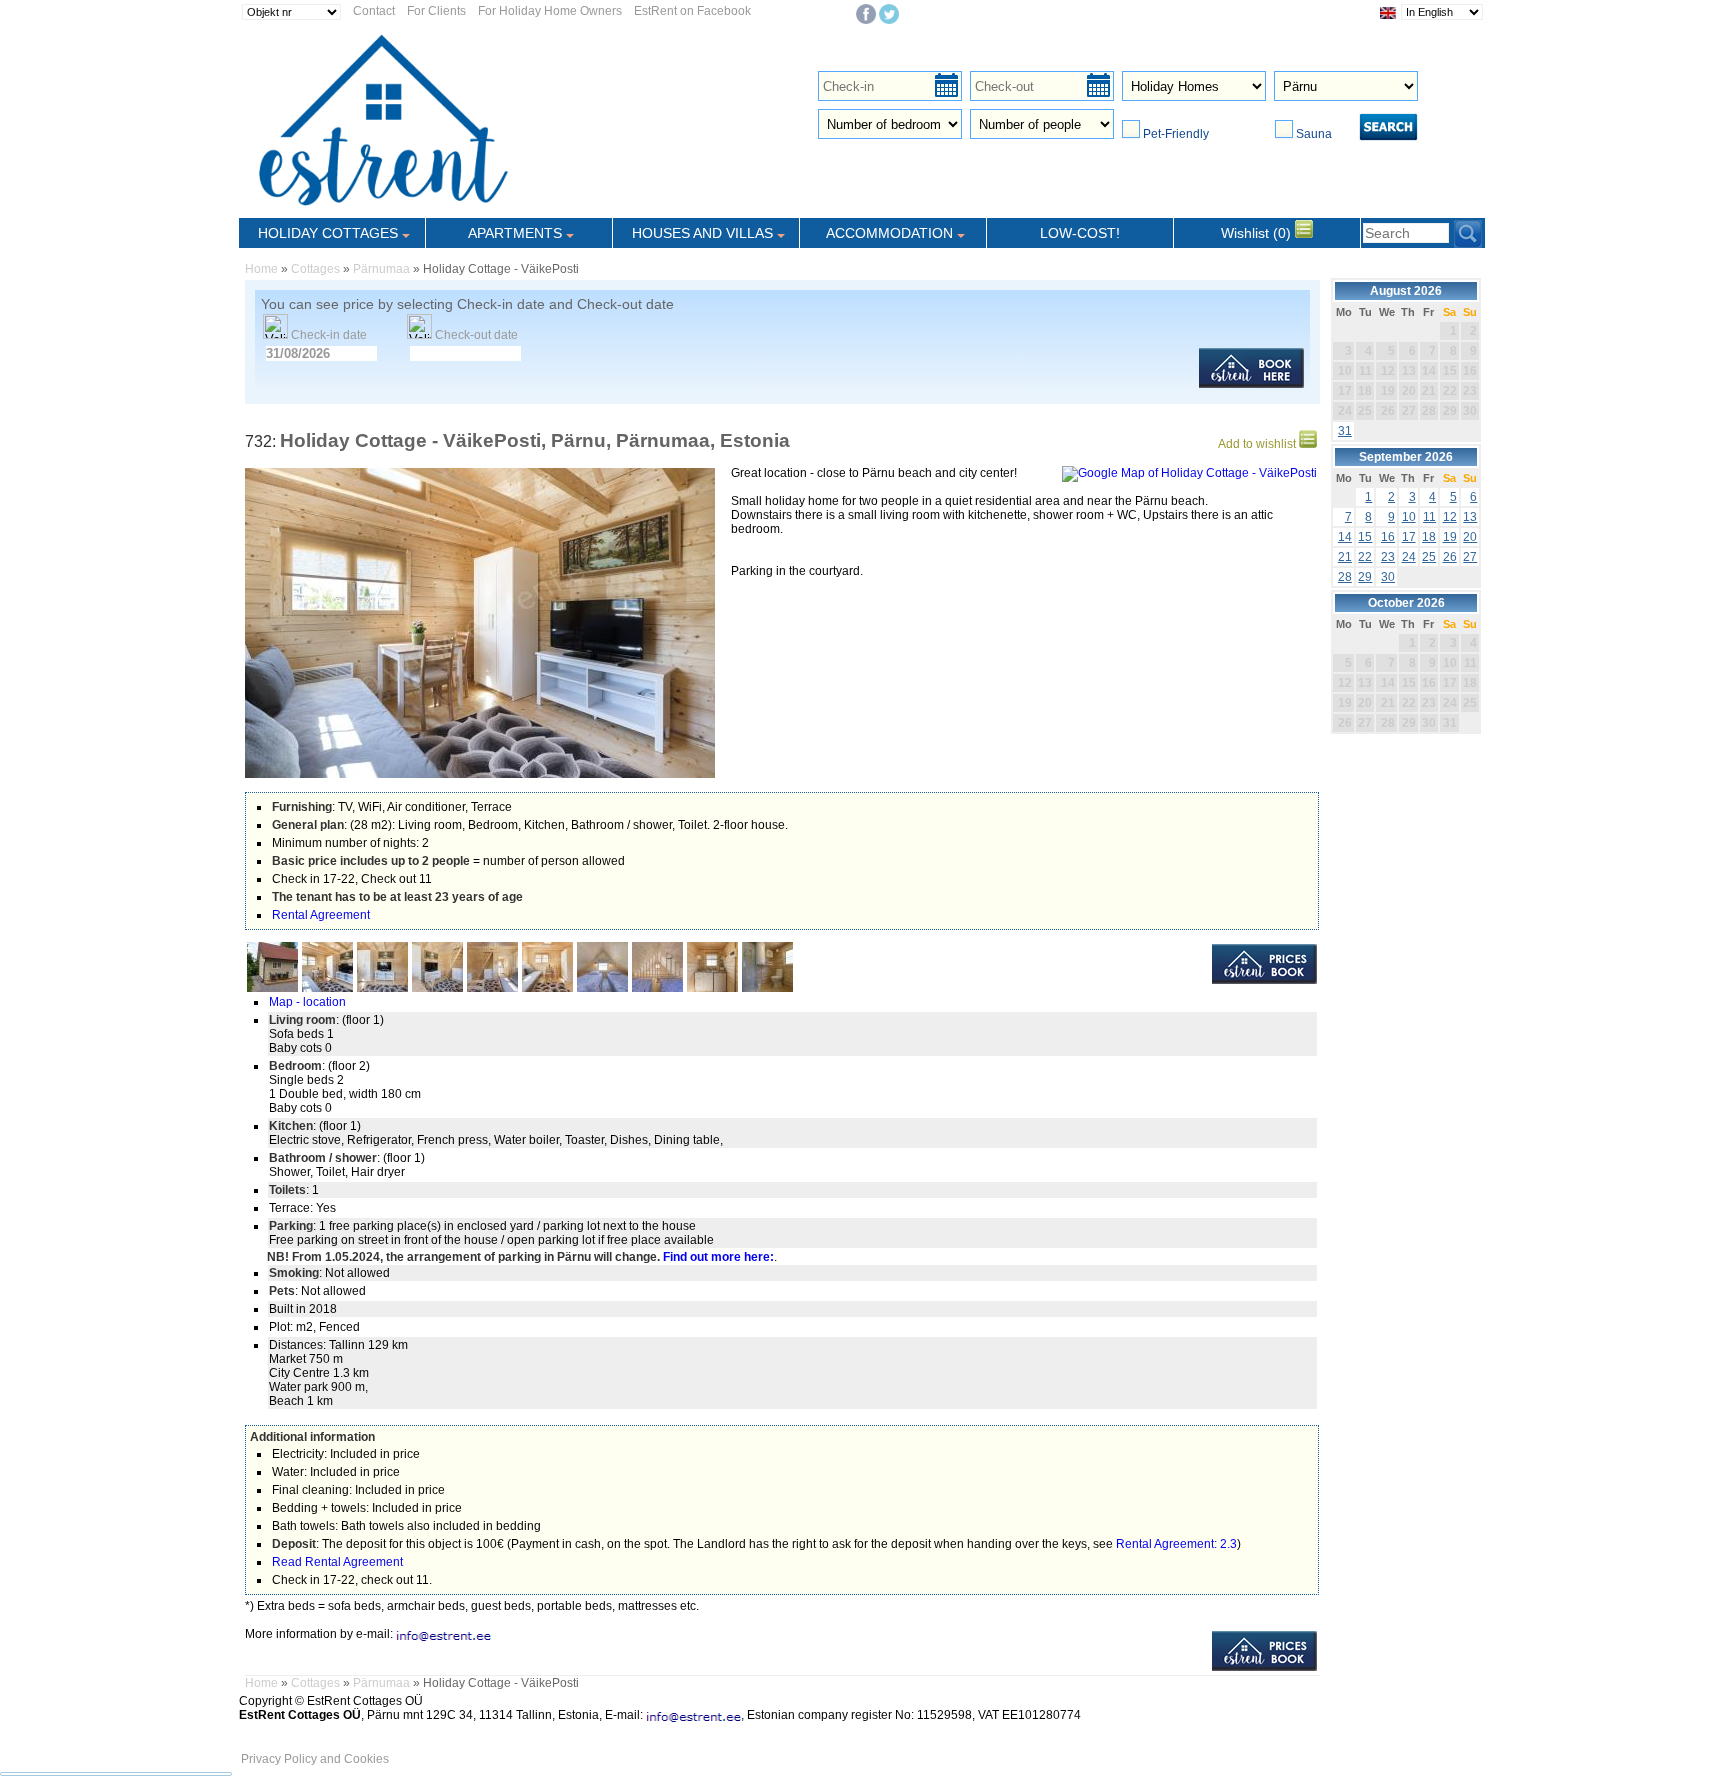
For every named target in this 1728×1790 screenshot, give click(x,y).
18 (1429, 537)
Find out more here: (718, 1257)
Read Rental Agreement (337, 1562)
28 (1345, 577)
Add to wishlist (1258, 444)
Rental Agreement (321, 915)
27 (1470, 557)
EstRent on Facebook (692, 11)
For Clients (436, 11)
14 (1345, 537)
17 (1409, 537)
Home (261, 269)
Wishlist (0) (1258, 233)
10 (1409, 517)
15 (1365, 537)
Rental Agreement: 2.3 (1176, 1544)
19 (1450, 537)
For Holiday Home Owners (550, 11)
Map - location (307, 1002)
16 (1388, 537)
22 (1365, 557)
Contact (374, 11)
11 (1429, 517)
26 (1450, 557)
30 (1388, 577)
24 (1409, 557)
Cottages (315, 269)
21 (1345, 557)
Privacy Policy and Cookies (315, 1759)
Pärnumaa (381, 269)
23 (1388, 557)
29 (1365, 577)
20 (1470, 537)
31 (1345, 431)
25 (1429, 557)
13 (1470, 517)
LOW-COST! (1080, 233)
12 (1450, 517)
